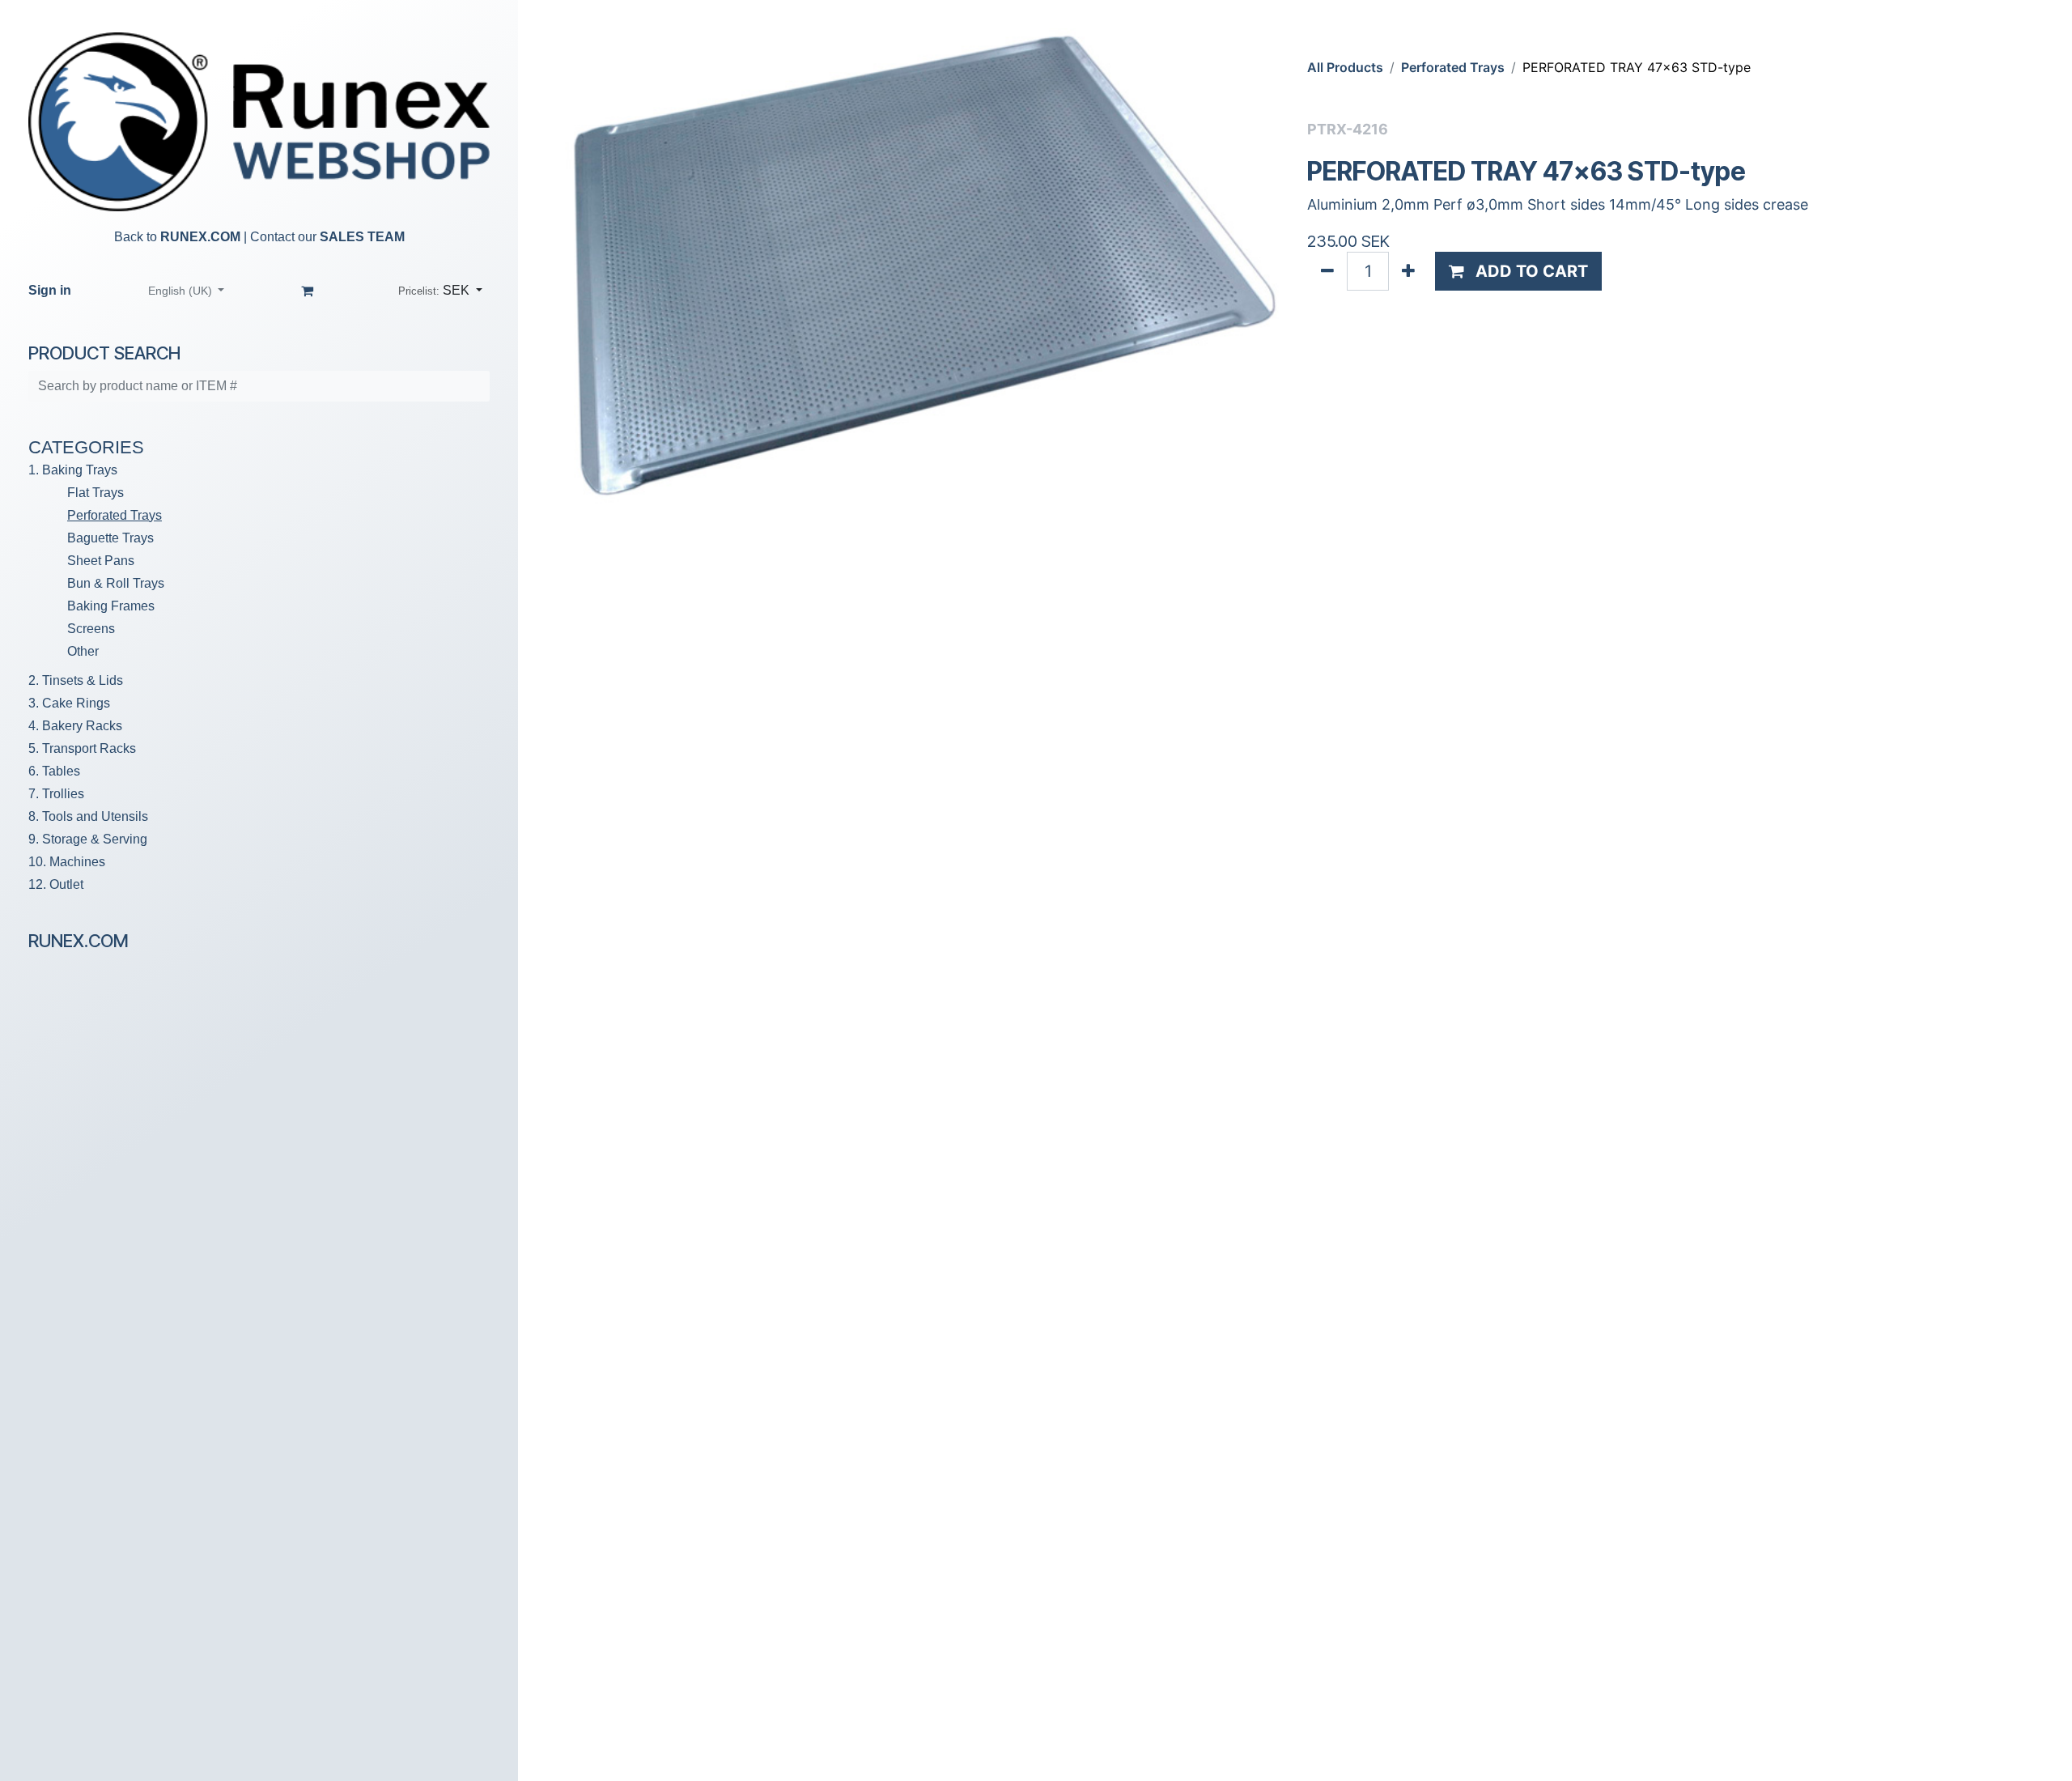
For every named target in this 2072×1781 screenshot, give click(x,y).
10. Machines (67, 862)
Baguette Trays (110, 538)
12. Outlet (56, 884)
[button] (440, 291)
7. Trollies (56, 794)
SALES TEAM (362, 237)
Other (83, 651)
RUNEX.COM (200, 237)
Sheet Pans (101, 561)
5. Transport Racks (82, 748)
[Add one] (1408, 271)
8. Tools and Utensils (88, 816)
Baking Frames (111, 606)
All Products (1345, 67)
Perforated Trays (115, 515)
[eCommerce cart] (308, 291)
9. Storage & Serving (88, 839)
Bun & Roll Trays (116, 583)
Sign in (50, 290)
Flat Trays (96, 493)
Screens (91, 629)
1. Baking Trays (73, 470)
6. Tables (54, 771)
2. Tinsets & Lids (76, 680)
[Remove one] (1327, 271)
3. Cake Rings (69, 703)
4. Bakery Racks (75, 726)
